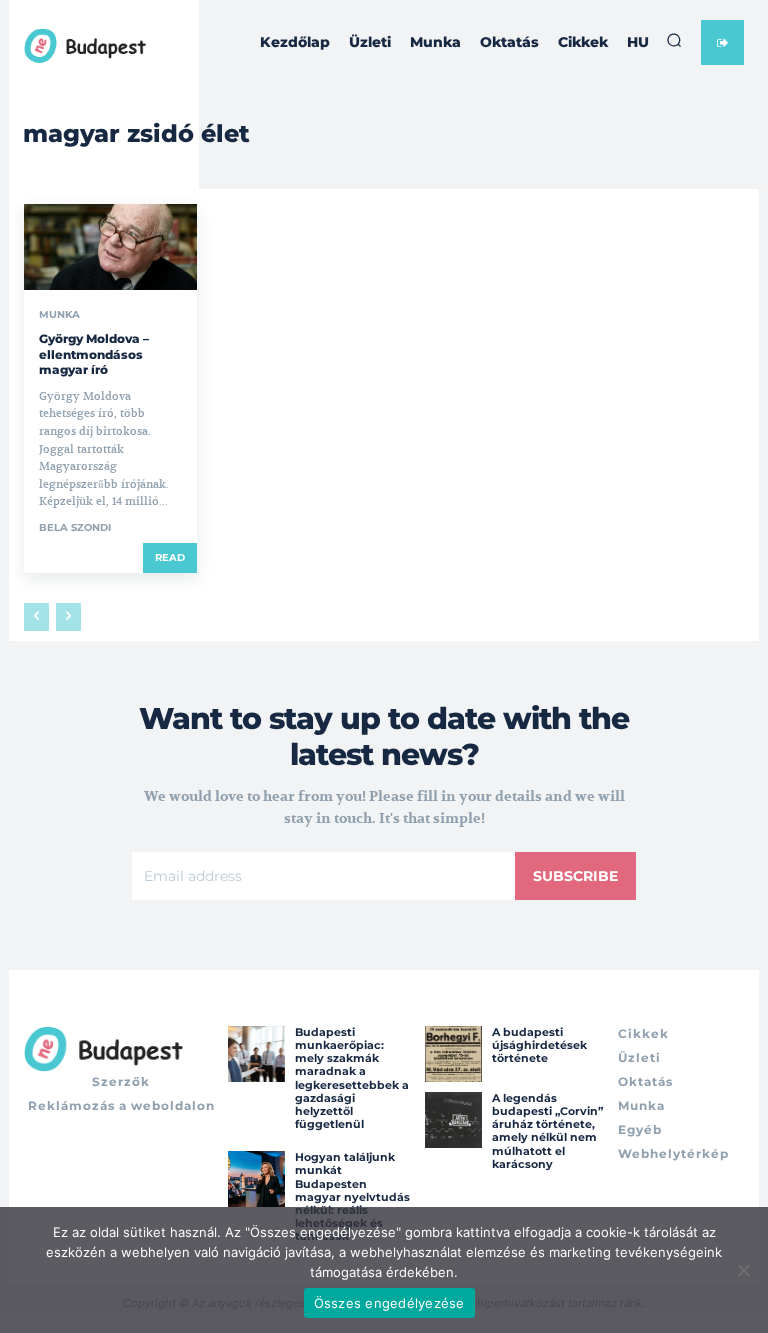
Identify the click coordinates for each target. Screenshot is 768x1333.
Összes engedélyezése (389, 1303)
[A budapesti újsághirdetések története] (453, 1054)
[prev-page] (36, 617)
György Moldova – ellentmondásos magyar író (94, 354)
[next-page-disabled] (68, 617)
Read (170, 557)
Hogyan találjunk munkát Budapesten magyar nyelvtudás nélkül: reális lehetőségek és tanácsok (352, 1196)
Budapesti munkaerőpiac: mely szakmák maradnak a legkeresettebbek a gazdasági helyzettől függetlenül (352, 1078)
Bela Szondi (75, 527)
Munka (59, 315)
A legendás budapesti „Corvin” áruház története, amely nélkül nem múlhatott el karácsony (547, 1131)
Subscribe (575, 876)
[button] (674, 40)
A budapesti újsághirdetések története (539, 1045)
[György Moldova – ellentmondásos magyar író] (110, 247)
